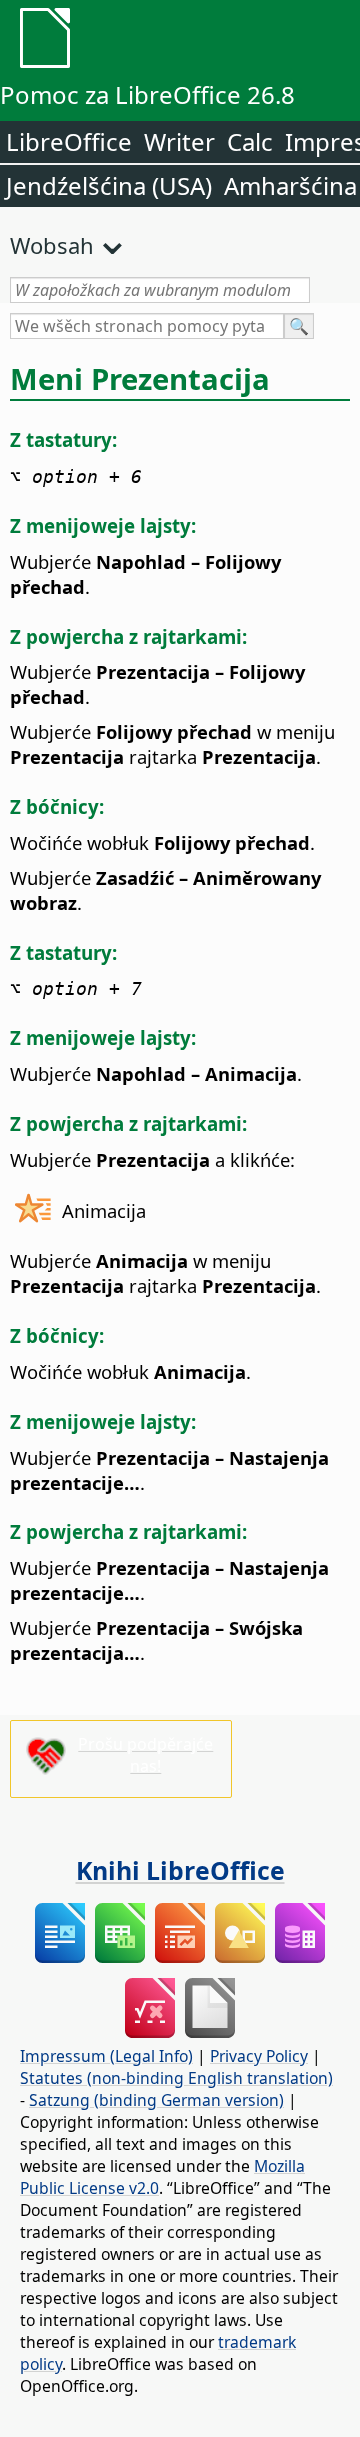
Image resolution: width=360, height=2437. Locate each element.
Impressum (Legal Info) (106, 2056)
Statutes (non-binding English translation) (176, 2078)
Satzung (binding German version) (156, 2100)
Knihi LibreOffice (180, 1870)
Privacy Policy (259, 2056)
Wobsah (52, 245)
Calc (250, 141)
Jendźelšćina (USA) (109, 185)
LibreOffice (69, 141)
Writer (179, 141)
